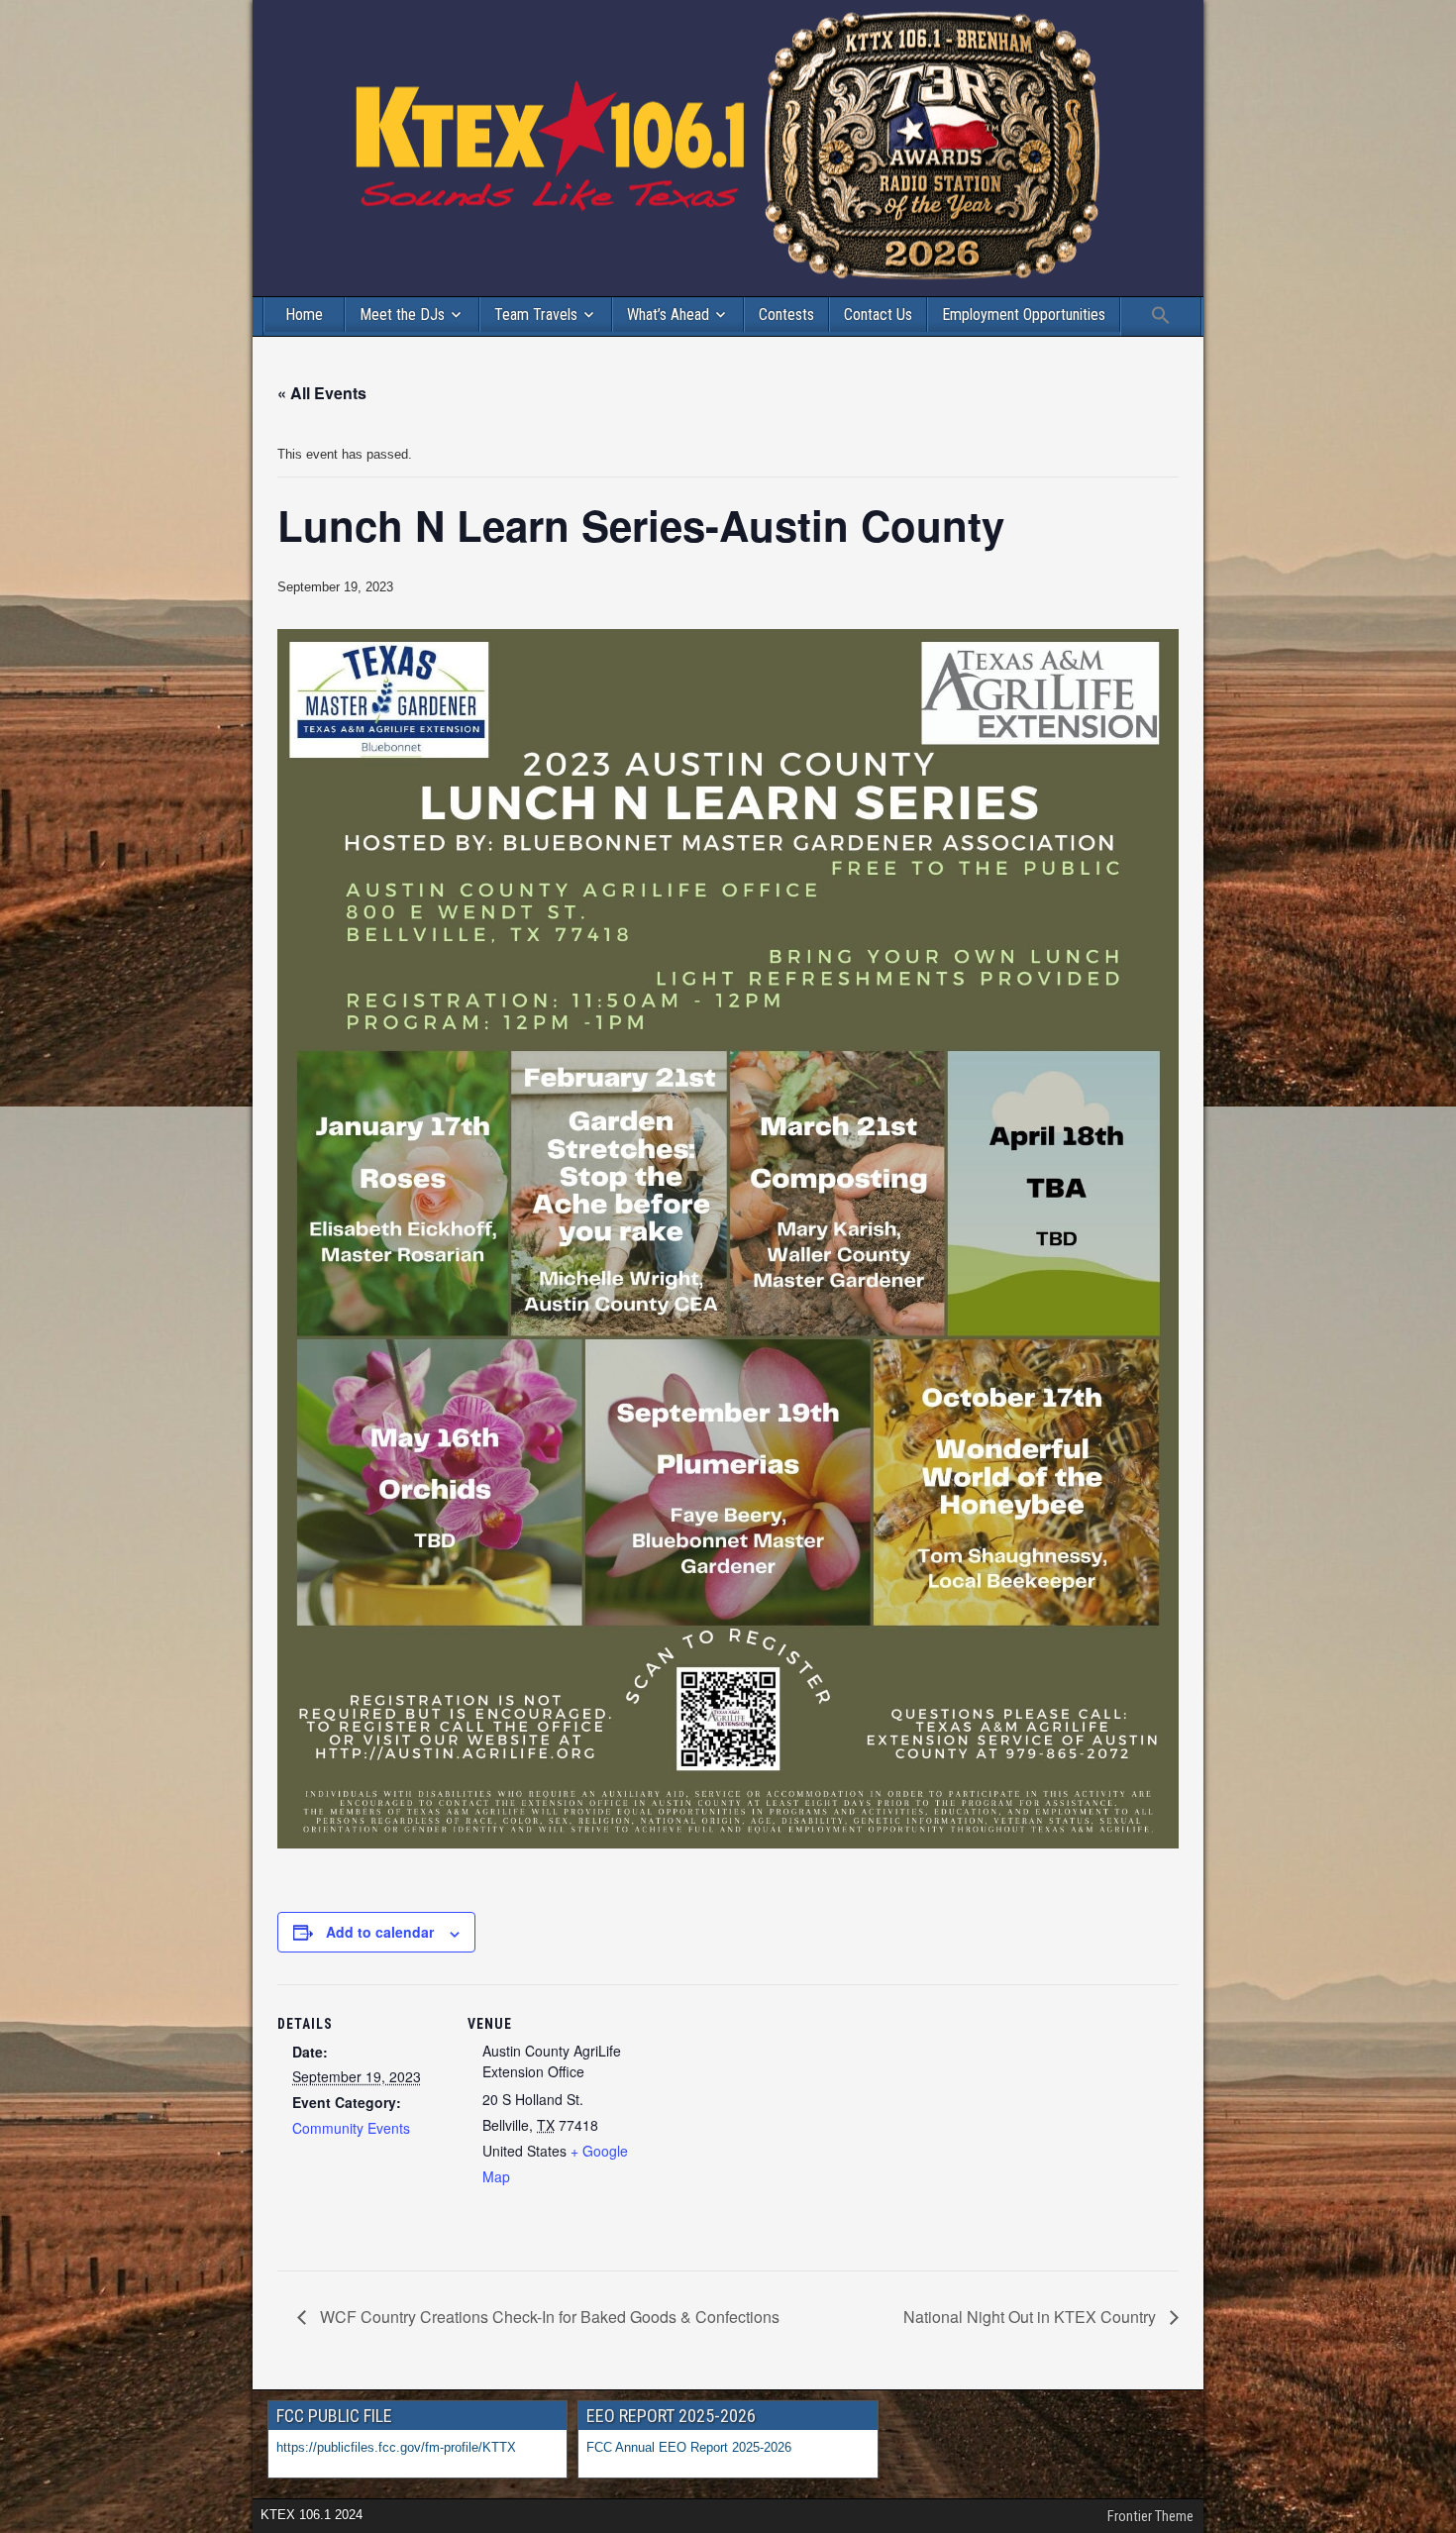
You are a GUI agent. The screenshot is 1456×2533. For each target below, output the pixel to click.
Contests (786, 315)
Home (304, 315)
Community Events (351, 2128)
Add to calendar (380, 1932)
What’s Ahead (668, 315)
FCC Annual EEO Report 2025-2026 (691, 2447)
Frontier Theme (1150, 2516)
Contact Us (878, 315)
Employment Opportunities (1024, 315)
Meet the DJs (402, 315)
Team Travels (536, 315)
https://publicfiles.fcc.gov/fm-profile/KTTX (396, 2447)
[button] (1161, 317)
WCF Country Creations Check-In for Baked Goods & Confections (548, 2317)
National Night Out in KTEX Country (1032, 2317)
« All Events (322, 393)
